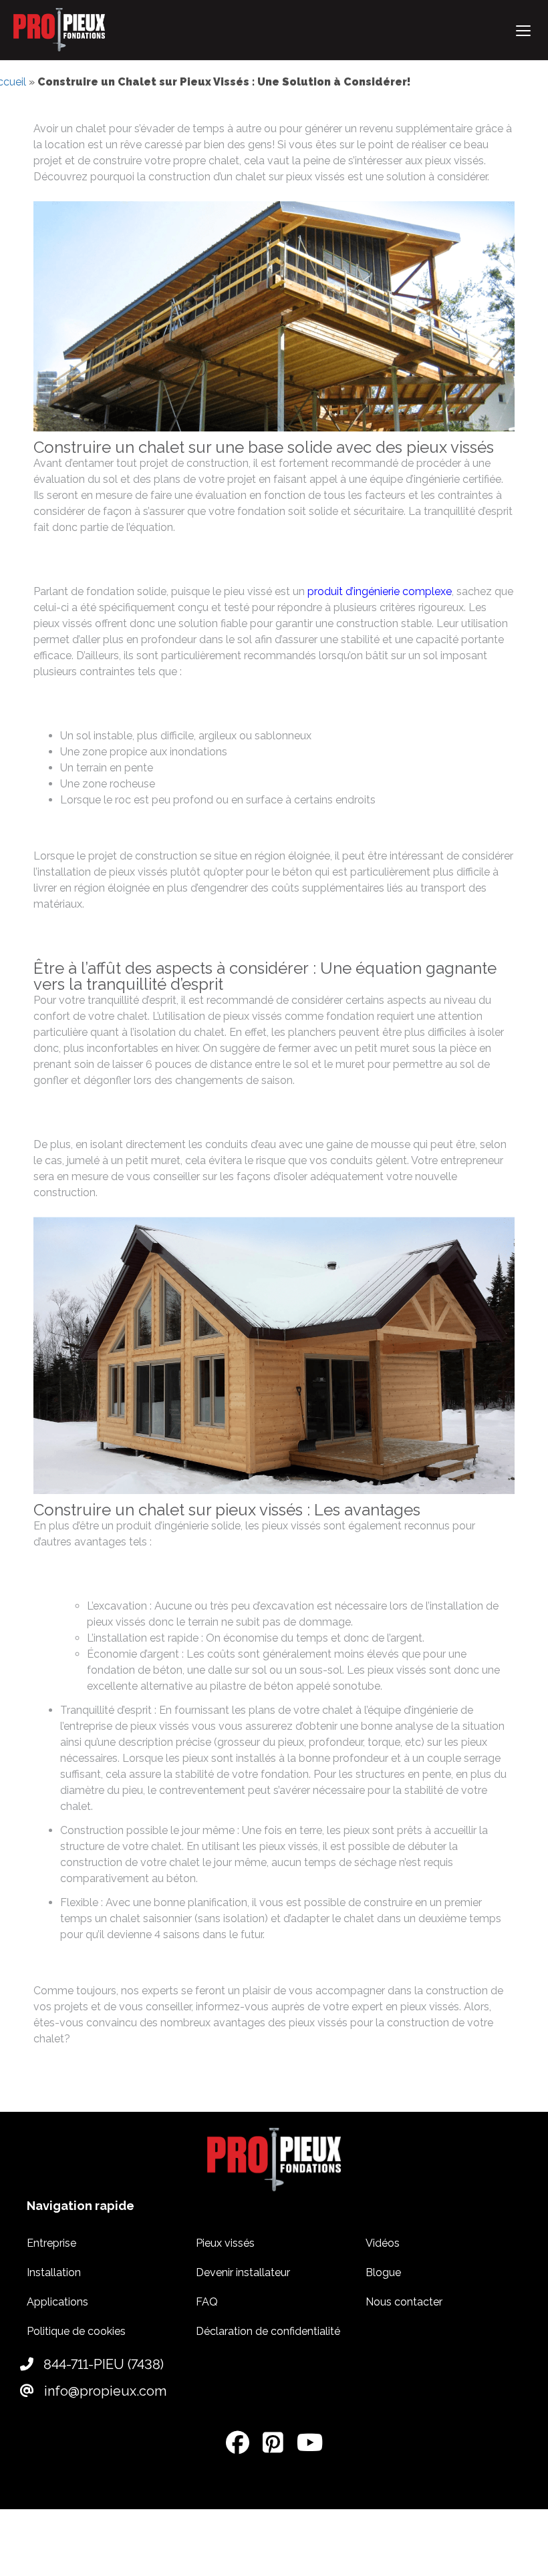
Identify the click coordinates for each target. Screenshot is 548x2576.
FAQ (207, 2302)
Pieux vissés (225, 2243)
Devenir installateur (243, 2272)
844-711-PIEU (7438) (102, 2364)
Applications (57, 2302)
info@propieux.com (104, 2391)
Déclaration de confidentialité (268, 2331)
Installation (54, 2272)
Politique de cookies (76, 2331)
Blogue (383, 2272)
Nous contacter (404, 2302)
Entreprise (51, 2243)
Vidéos (383, 2243)
